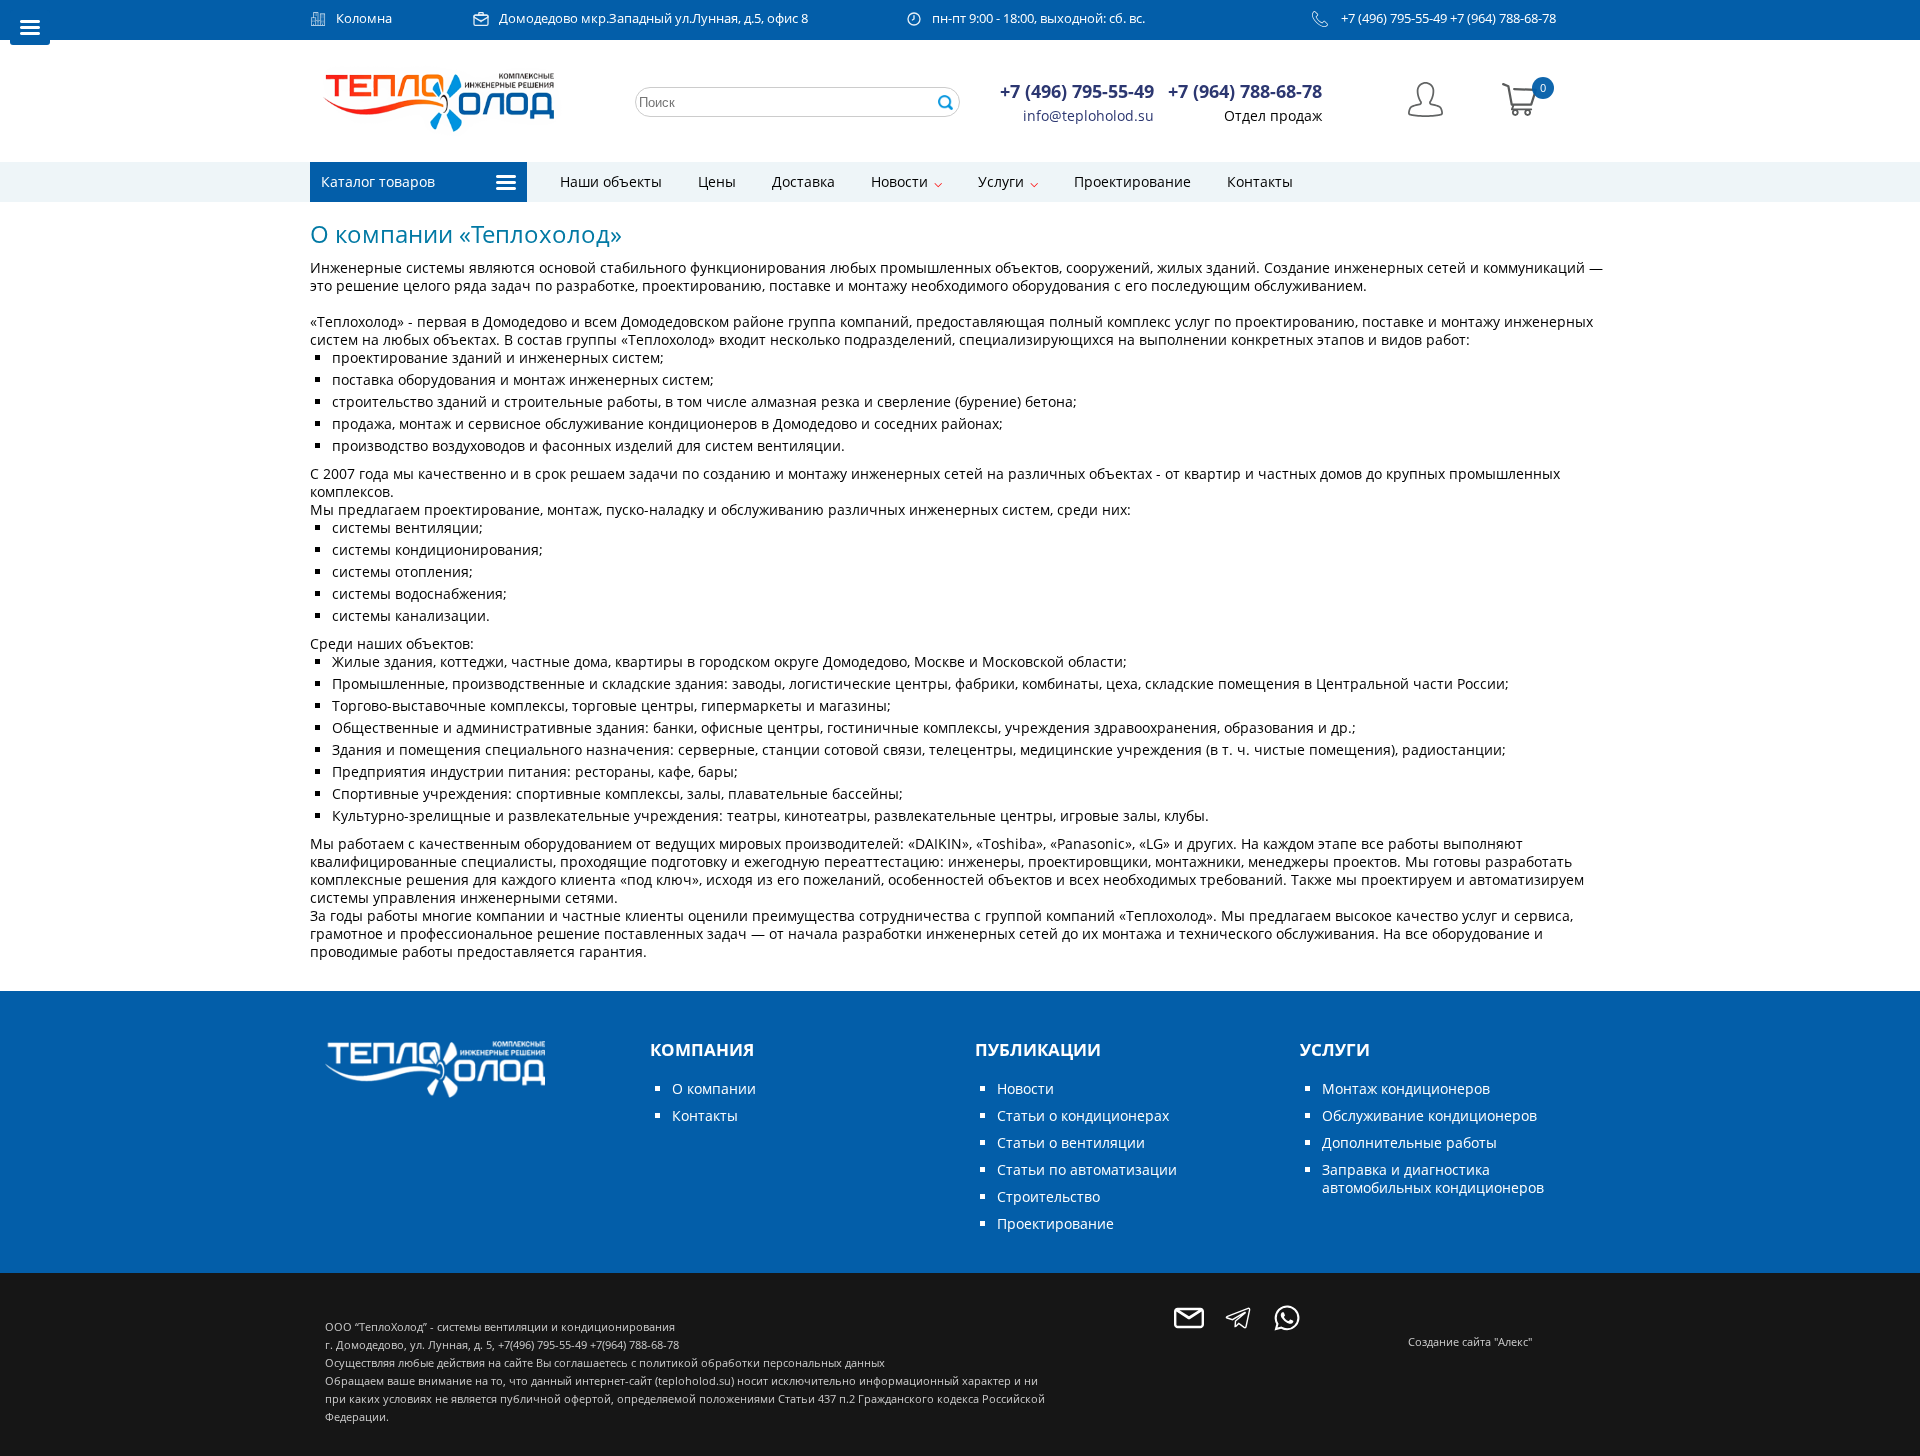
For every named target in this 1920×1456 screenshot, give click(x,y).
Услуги (1001, 181)
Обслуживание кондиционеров (1429, 1115)
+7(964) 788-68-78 (634, 1344)
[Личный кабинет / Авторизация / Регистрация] (1425, 97)
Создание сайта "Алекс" (1470, 1341)
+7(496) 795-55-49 (542, 1344)
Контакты (1260, 181)
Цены (717, 181)
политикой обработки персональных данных (762, 1362)
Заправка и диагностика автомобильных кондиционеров (1433, 1178)
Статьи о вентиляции (1071, 1142)
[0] (1519, 97)
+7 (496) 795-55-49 (1394, 18)
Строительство (1048, 1196)
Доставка (803, 181)
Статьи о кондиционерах (1083, 1115)
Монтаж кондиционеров (1406, 1088)
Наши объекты (611, 181)
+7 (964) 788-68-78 (1503, 18)
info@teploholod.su (1088, 115)
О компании (714, 1088)
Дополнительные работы (1409, 1142)
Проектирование (1132, 181)
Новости (899, 181)
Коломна (364, 18)
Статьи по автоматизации (1087, 1169)
